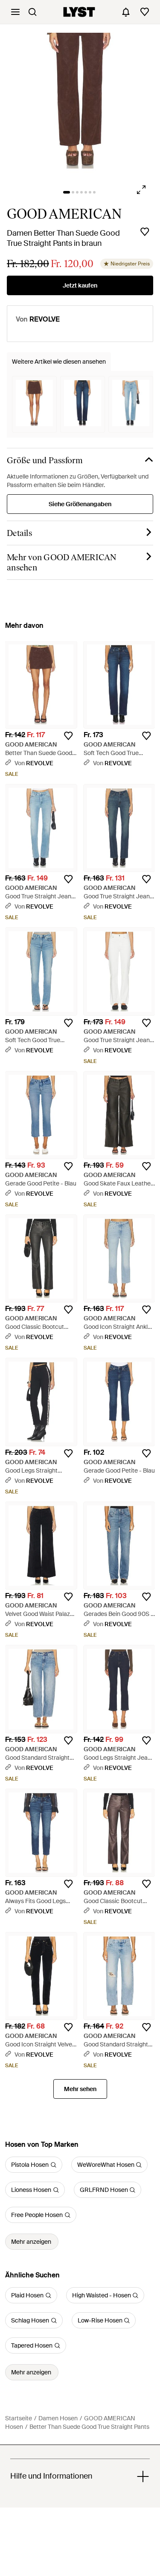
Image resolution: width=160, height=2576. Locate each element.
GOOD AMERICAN (64, 214)
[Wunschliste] (145, 12)
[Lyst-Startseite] (79, 12)
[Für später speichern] (145, 232)
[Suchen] (32, 12)
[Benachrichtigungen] (126, 12)
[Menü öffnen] (15, 12)
